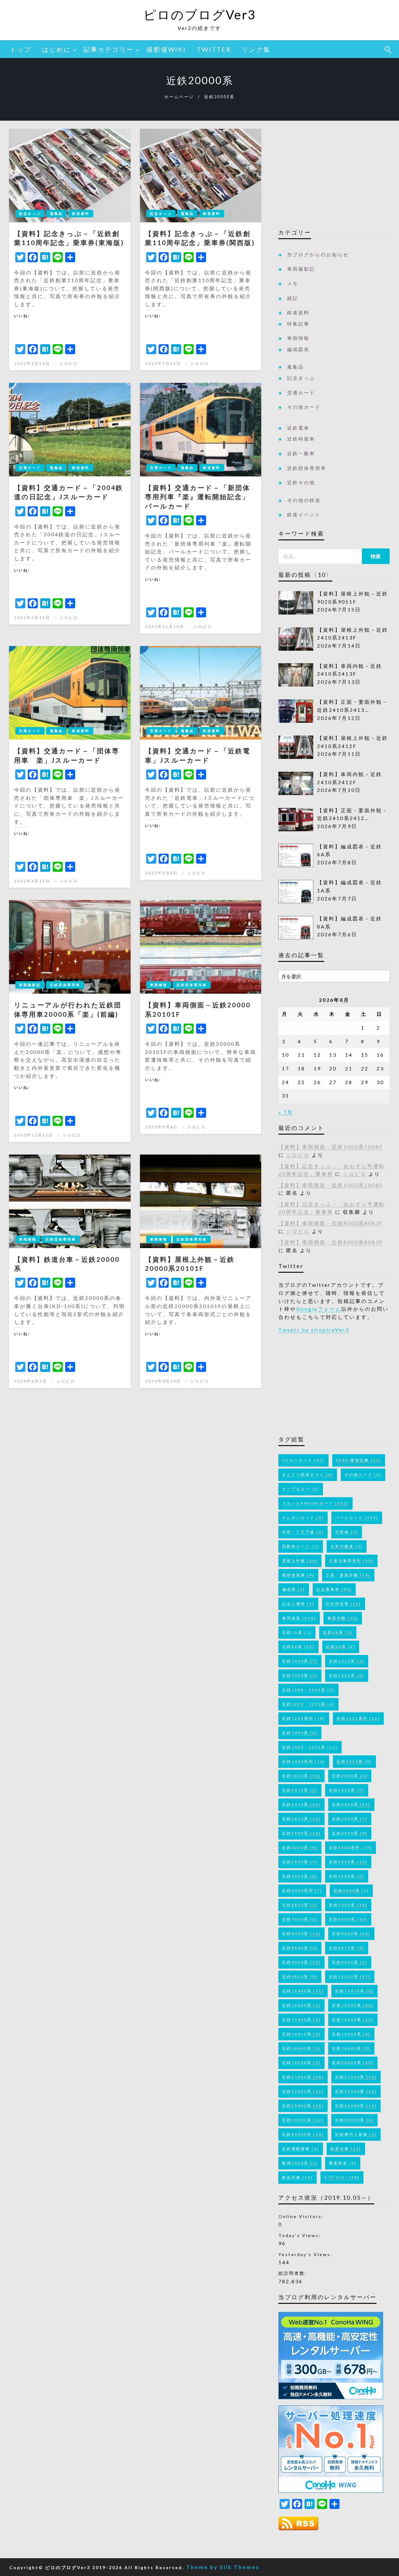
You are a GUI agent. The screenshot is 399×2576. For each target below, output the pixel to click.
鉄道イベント (304, 514)
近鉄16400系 (301, 2048)
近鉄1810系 (301, 1776)
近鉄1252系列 (358, 1718)
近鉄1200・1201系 (308, 1690)
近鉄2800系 (301, 1833)
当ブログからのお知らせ (318, 254)
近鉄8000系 (348, 1919)
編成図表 (298, 349)
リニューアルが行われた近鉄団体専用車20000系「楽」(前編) (68, 1009)
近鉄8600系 (351, 1934)
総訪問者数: (294, 2273)
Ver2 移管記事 (359, 1460)
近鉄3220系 (300, 1848)
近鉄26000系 (356, 2106)
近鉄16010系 (301, 2034)
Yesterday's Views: (306, 2254)
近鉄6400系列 (302, 1891)
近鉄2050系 (347, 1790)
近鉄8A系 (298, 1647)
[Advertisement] (334, 177)
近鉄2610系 (301, 1819)
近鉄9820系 (300, 1977)
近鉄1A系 (297, 1632)
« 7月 (286, 1112)
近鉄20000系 (353, 2063)
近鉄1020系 (300, 1675)
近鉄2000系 (350, 1776)
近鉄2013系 (300, 1790)
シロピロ (69, 363)
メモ (293, 283)
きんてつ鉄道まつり (308, 1475)
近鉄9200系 (350, 1962)
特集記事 (298, 324)
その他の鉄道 (304, 500)
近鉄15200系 (353, 2005)
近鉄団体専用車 (65, 985)
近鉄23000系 (303, 2106)
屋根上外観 (300, 1561)
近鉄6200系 (347, 1876)
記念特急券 (344, 1604)
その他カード (304, 407)
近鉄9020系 (301, 1962)
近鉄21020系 (356, 2077)
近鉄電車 (298, 428)
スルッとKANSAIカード (315, 1503)
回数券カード (301, 1546)
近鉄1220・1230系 (308, 1704)
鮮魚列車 (298, 2177)
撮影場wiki (166, 49)
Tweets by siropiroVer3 (314, 1330)
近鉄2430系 (351, 1804)
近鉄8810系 (347, 1948)
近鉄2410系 (301, 1804)
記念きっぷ (30, 213)
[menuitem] (21, 49)
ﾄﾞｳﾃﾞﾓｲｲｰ (342, 2177)
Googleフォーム (319, 1309)
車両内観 (343, 1618)
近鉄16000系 (353, 2020)
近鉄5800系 (300, 1862)
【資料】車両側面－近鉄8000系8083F (331, 1223)
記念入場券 (298, 1604)
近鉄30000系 (303, 2120)
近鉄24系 (341, 1647)
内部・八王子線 (303, 1532)
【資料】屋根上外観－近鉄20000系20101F (190, 1264)
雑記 (293, 298)
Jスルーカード (303, 1460)
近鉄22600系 (356, 2091)
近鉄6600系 (351, 1891)
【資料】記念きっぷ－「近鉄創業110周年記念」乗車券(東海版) (69, 238)
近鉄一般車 (301, 453)
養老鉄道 (343, 2163)
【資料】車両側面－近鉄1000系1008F (331, 1147)
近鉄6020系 (300, 1876)
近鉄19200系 (301, 2063)
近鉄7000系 (348, 1905)
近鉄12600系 (301, 2005)
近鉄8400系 (301, 1934)
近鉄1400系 (300, 1733)
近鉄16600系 (351, 2048)
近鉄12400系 (303, 1991)
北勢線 (347, 1532)
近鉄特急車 (301, 439)
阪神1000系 (300, 2163)
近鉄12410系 (354, 1991)
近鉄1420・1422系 (310, 1747)
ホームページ (179, 97)
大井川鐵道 (347, 1546)
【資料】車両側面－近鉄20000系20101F (198, 1009)
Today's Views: (301, 2235)
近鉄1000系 (300, 1661)
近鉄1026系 (347, 1675)
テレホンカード (303, 1518)
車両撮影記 (30, 985)
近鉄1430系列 (304, 1761)
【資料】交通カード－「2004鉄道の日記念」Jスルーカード (69, 492)
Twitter (214, 49)
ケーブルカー (301, 1489)
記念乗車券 (334, 1589)
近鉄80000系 (303, 2134)
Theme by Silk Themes (223, 2567)
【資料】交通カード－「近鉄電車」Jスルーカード (198, 755)
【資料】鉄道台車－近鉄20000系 (67, 1264)
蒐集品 (56, 213)
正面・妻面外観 (348, 1575)
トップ (21, 49)
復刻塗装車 (298, 1575)
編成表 (294, 1589)
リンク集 (256, 49)
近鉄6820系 (300, 1905)
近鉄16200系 (351, 2034)
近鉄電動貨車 (301, 2149)
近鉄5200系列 (351, 1848)
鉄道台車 (346, 2149)
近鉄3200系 (350, 1833)
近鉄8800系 (300, 1948)
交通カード (30, 468)
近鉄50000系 (354, 2120)
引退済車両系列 (351, 1561)
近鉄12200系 (350, 1977)
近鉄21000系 (303, 2077)
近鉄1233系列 (304, 1718)
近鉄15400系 (301, 2020)
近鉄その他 (301, 482)
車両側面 (299, 1618)
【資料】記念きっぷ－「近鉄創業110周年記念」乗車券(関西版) (200, 238)
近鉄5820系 (348, 1862)
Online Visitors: (302, 2216)
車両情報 (159, 985)
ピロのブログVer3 (200, 15)
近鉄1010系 (347, 1661)
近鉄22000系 (303, 2091)
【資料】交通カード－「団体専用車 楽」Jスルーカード (67, 755)
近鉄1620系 (354, 1761)
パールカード (357, 1518)
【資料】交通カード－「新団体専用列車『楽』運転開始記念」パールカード (198, 497)
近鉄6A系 (338, 1632)
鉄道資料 (81, 213)
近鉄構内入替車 (356, 2134)
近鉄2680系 (350, 1819)
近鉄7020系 (300, 1919)
